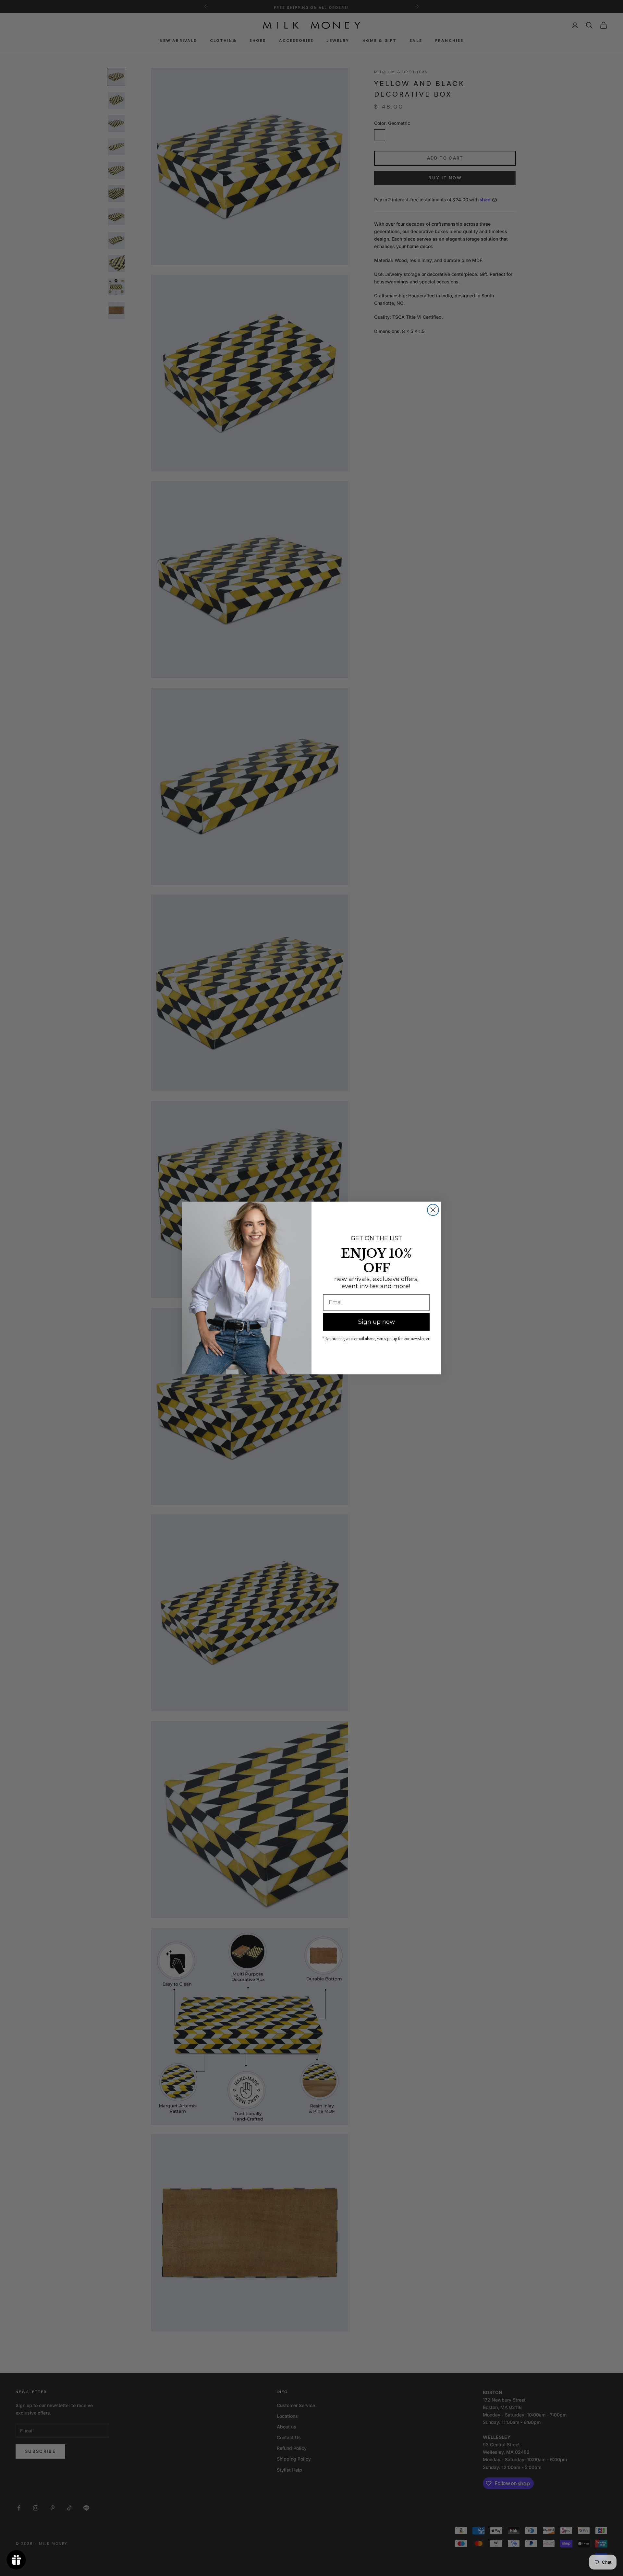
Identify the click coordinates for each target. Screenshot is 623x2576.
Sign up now (377, 1322)
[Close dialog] (433, 1210)
